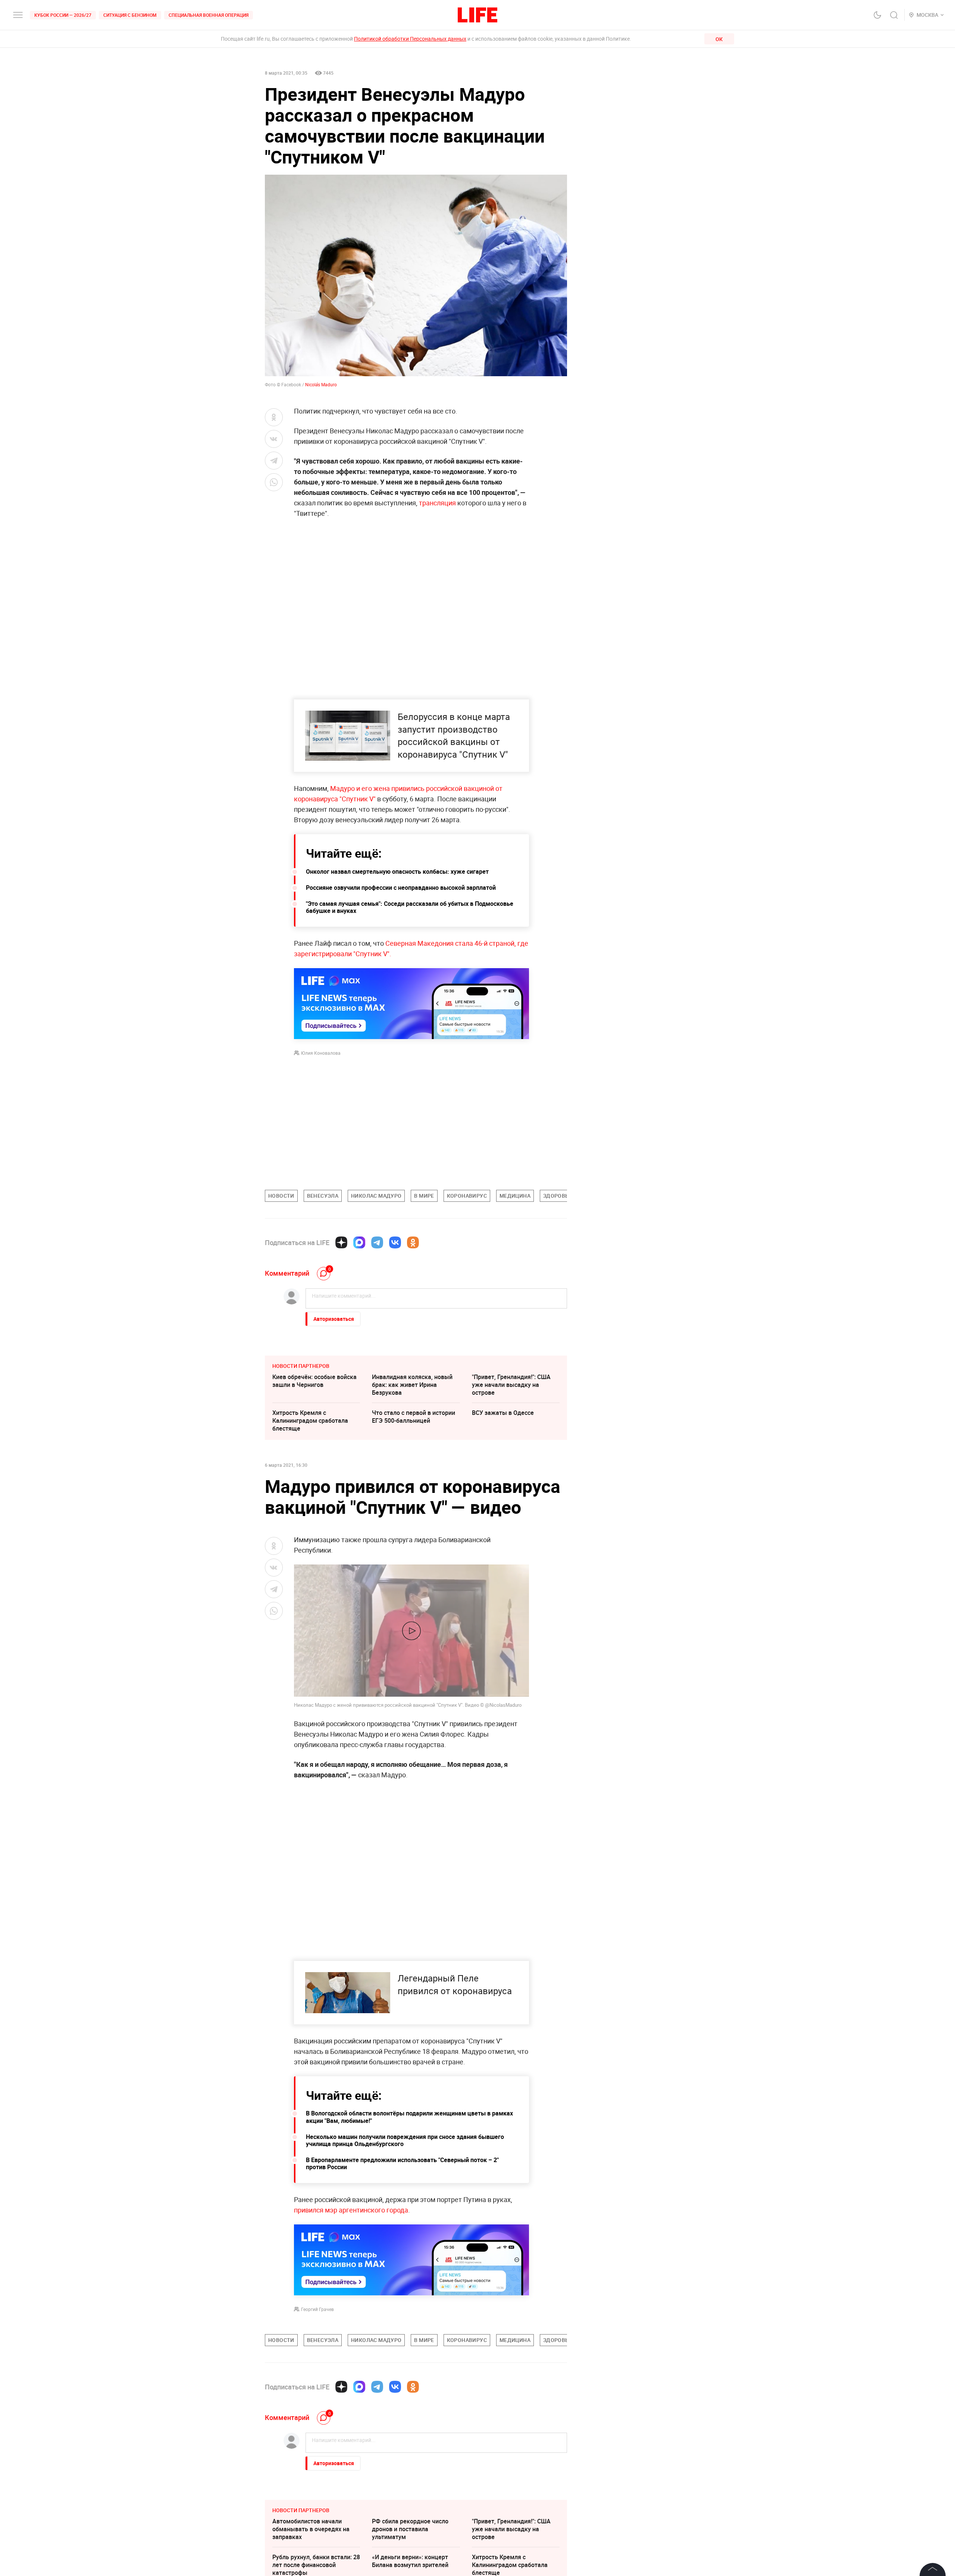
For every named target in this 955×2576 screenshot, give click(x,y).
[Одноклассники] (413, 1242)
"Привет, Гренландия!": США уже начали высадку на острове (511, 1385)
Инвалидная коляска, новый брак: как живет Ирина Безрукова (412, 1385)
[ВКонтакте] (395, 1242)
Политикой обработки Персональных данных (410, 39)
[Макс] (359, 1242)
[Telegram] (377, 1242)
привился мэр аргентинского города (351, 2210)
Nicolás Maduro (321, 384)
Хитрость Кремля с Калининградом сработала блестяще (310, 1420)
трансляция (437, 503)
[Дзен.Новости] (341, 1242)
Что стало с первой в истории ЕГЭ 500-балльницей (414, 1417)
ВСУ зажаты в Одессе (503, 1413)
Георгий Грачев (317, 2309)
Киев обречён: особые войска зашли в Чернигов (314, 1381)
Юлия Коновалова (321, 1053)
